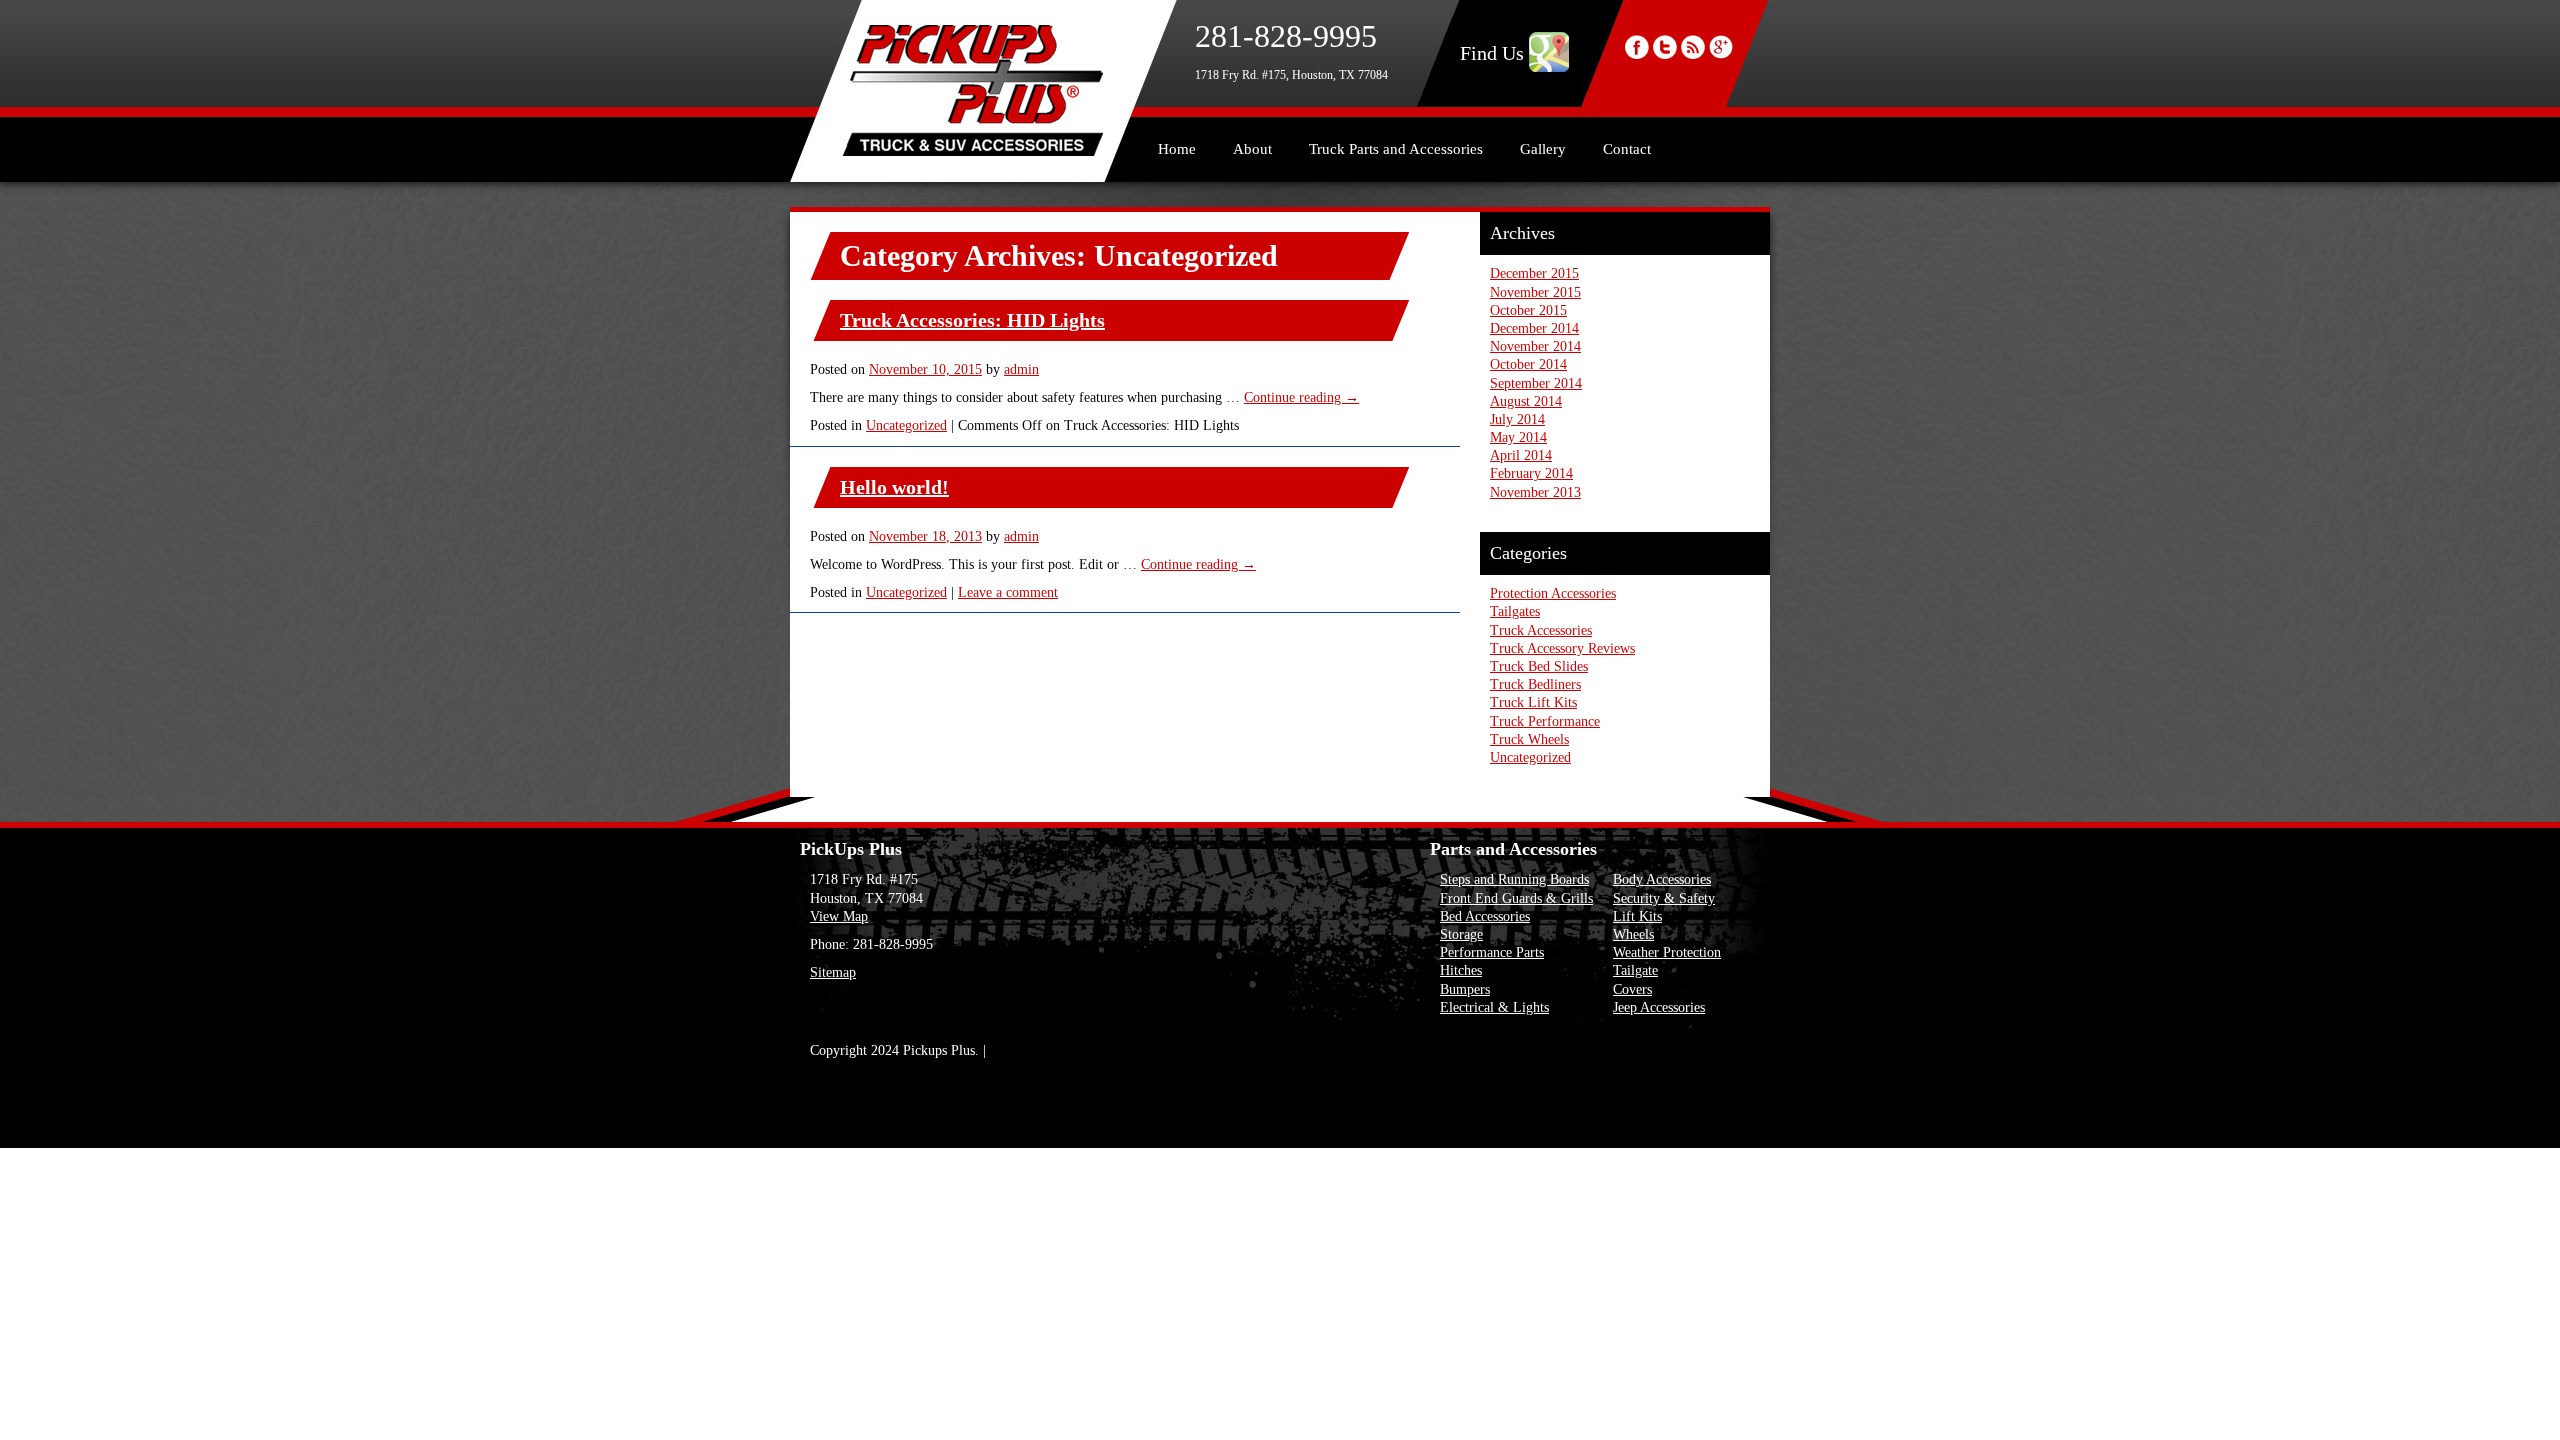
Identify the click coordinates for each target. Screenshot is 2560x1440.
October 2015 (1528, 310)
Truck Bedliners (1535, 684)
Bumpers (1465, 989)
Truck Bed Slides (1539, 666)
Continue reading (1301, 397)
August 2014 (1526, 401)
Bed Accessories (1485, 916)
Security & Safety (1664, 898)
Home (1177, 149)
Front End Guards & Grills (1516, 898)
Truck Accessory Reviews (1562, 648)
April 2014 (1521, 455)
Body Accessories (1662, 879)
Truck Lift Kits (1533, 702)
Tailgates (1515, 611)
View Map (839, 916)
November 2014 (1535, 346)
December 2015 (1534, 273)
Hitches (1461, 970)
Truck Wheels (1529, 739)
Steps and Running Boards (1514, 879)
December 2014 (1534, 328)
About (1252, 149)
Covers (1632, 989)
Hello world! (894, 487)
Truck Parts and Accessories (1396, 149)
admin (1021, 369)
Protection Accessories (1553, 593)
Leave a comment (1008, 592)
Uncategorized (906, 425)
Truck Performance (1545, 721)
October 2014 (1528, 364)
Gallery (1543, 149)
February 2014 (1531, 473)
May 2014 (1518, 437)
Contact (1627, 149)
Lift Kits (1637, 916)
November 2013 (1535, 492)
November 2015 (1535, 292)
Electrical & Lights (1494, 1007)
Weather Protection (1667, 952)
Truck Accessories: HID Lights (972, 320)
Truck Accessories (1541, 630)
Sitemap (833, 972)
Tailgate (1635, 970)
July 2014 (1517, 419)
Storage (1461, 934)
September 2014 (1536, 383)
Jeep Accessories (1659, 1007)
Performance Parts (1492, 952)
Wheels (1633, 934)
